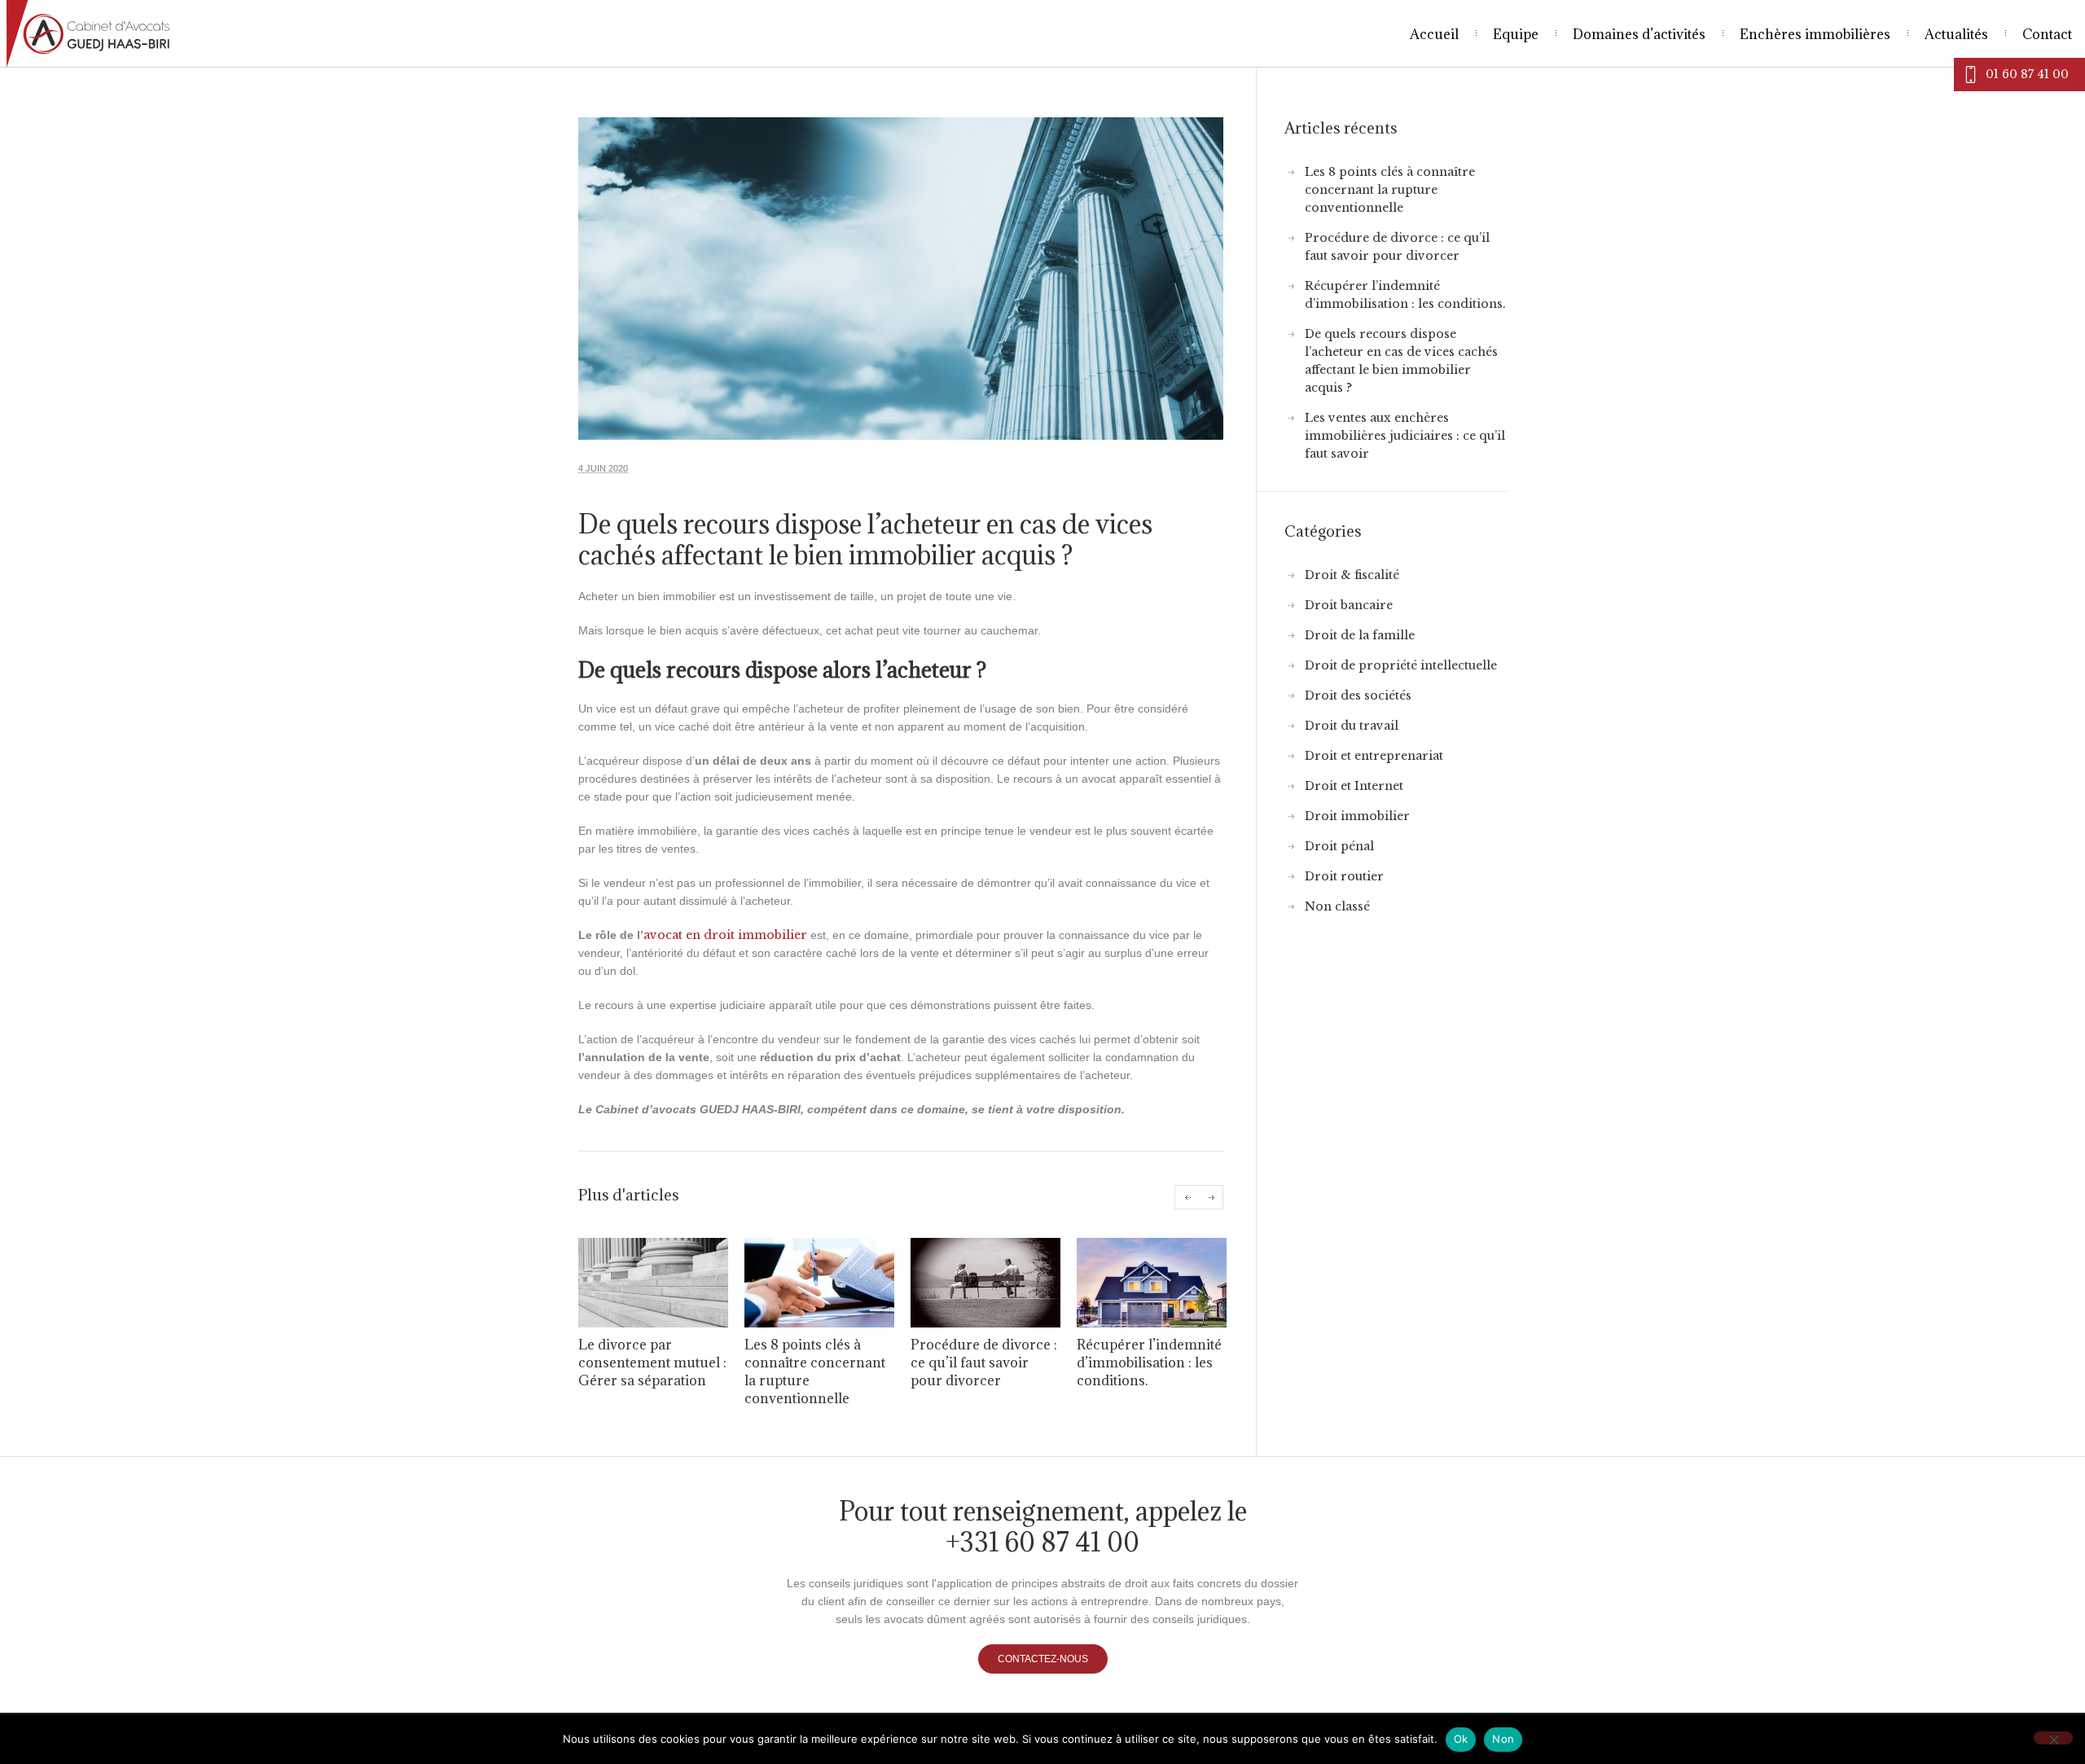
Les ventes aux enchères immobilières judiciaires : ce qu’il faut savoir (1405, 436)
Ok (1461, 1739)
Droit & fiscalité (1352, 575)
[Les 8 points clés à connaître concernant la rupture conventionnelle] (819, 1283)
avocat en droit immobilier (725, 935)
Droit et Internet (1354, 786)
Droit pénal (1339, 846)
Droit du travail (1352, 726)
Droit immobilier (1357, 816)
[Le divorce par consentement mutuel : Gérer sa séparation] (653, 1283)
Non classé (1337, 906)
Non (1503, 1739)
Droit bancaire (1349, 605)
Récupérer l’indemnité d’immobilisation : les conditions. (1149, 1362)
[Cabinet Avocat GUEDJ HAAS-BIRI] (319, 34)
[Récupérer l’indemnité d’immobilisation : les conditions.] (1152, 1283)
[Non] (2053, 1738)
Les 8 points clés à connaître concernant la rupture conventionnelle (1390, 190)
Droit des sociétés (1358, 696)
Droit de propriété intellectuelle (1401, 665)
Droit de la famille (1360, 635)
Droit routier (1344, 876)
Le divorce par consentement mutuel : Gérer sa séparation (652, 1362)
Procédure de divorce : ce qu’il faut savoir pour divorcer (984, 1362)
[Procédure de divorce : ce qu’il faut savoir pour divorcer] (985, 1283)
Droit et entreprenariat (1374, 756)
